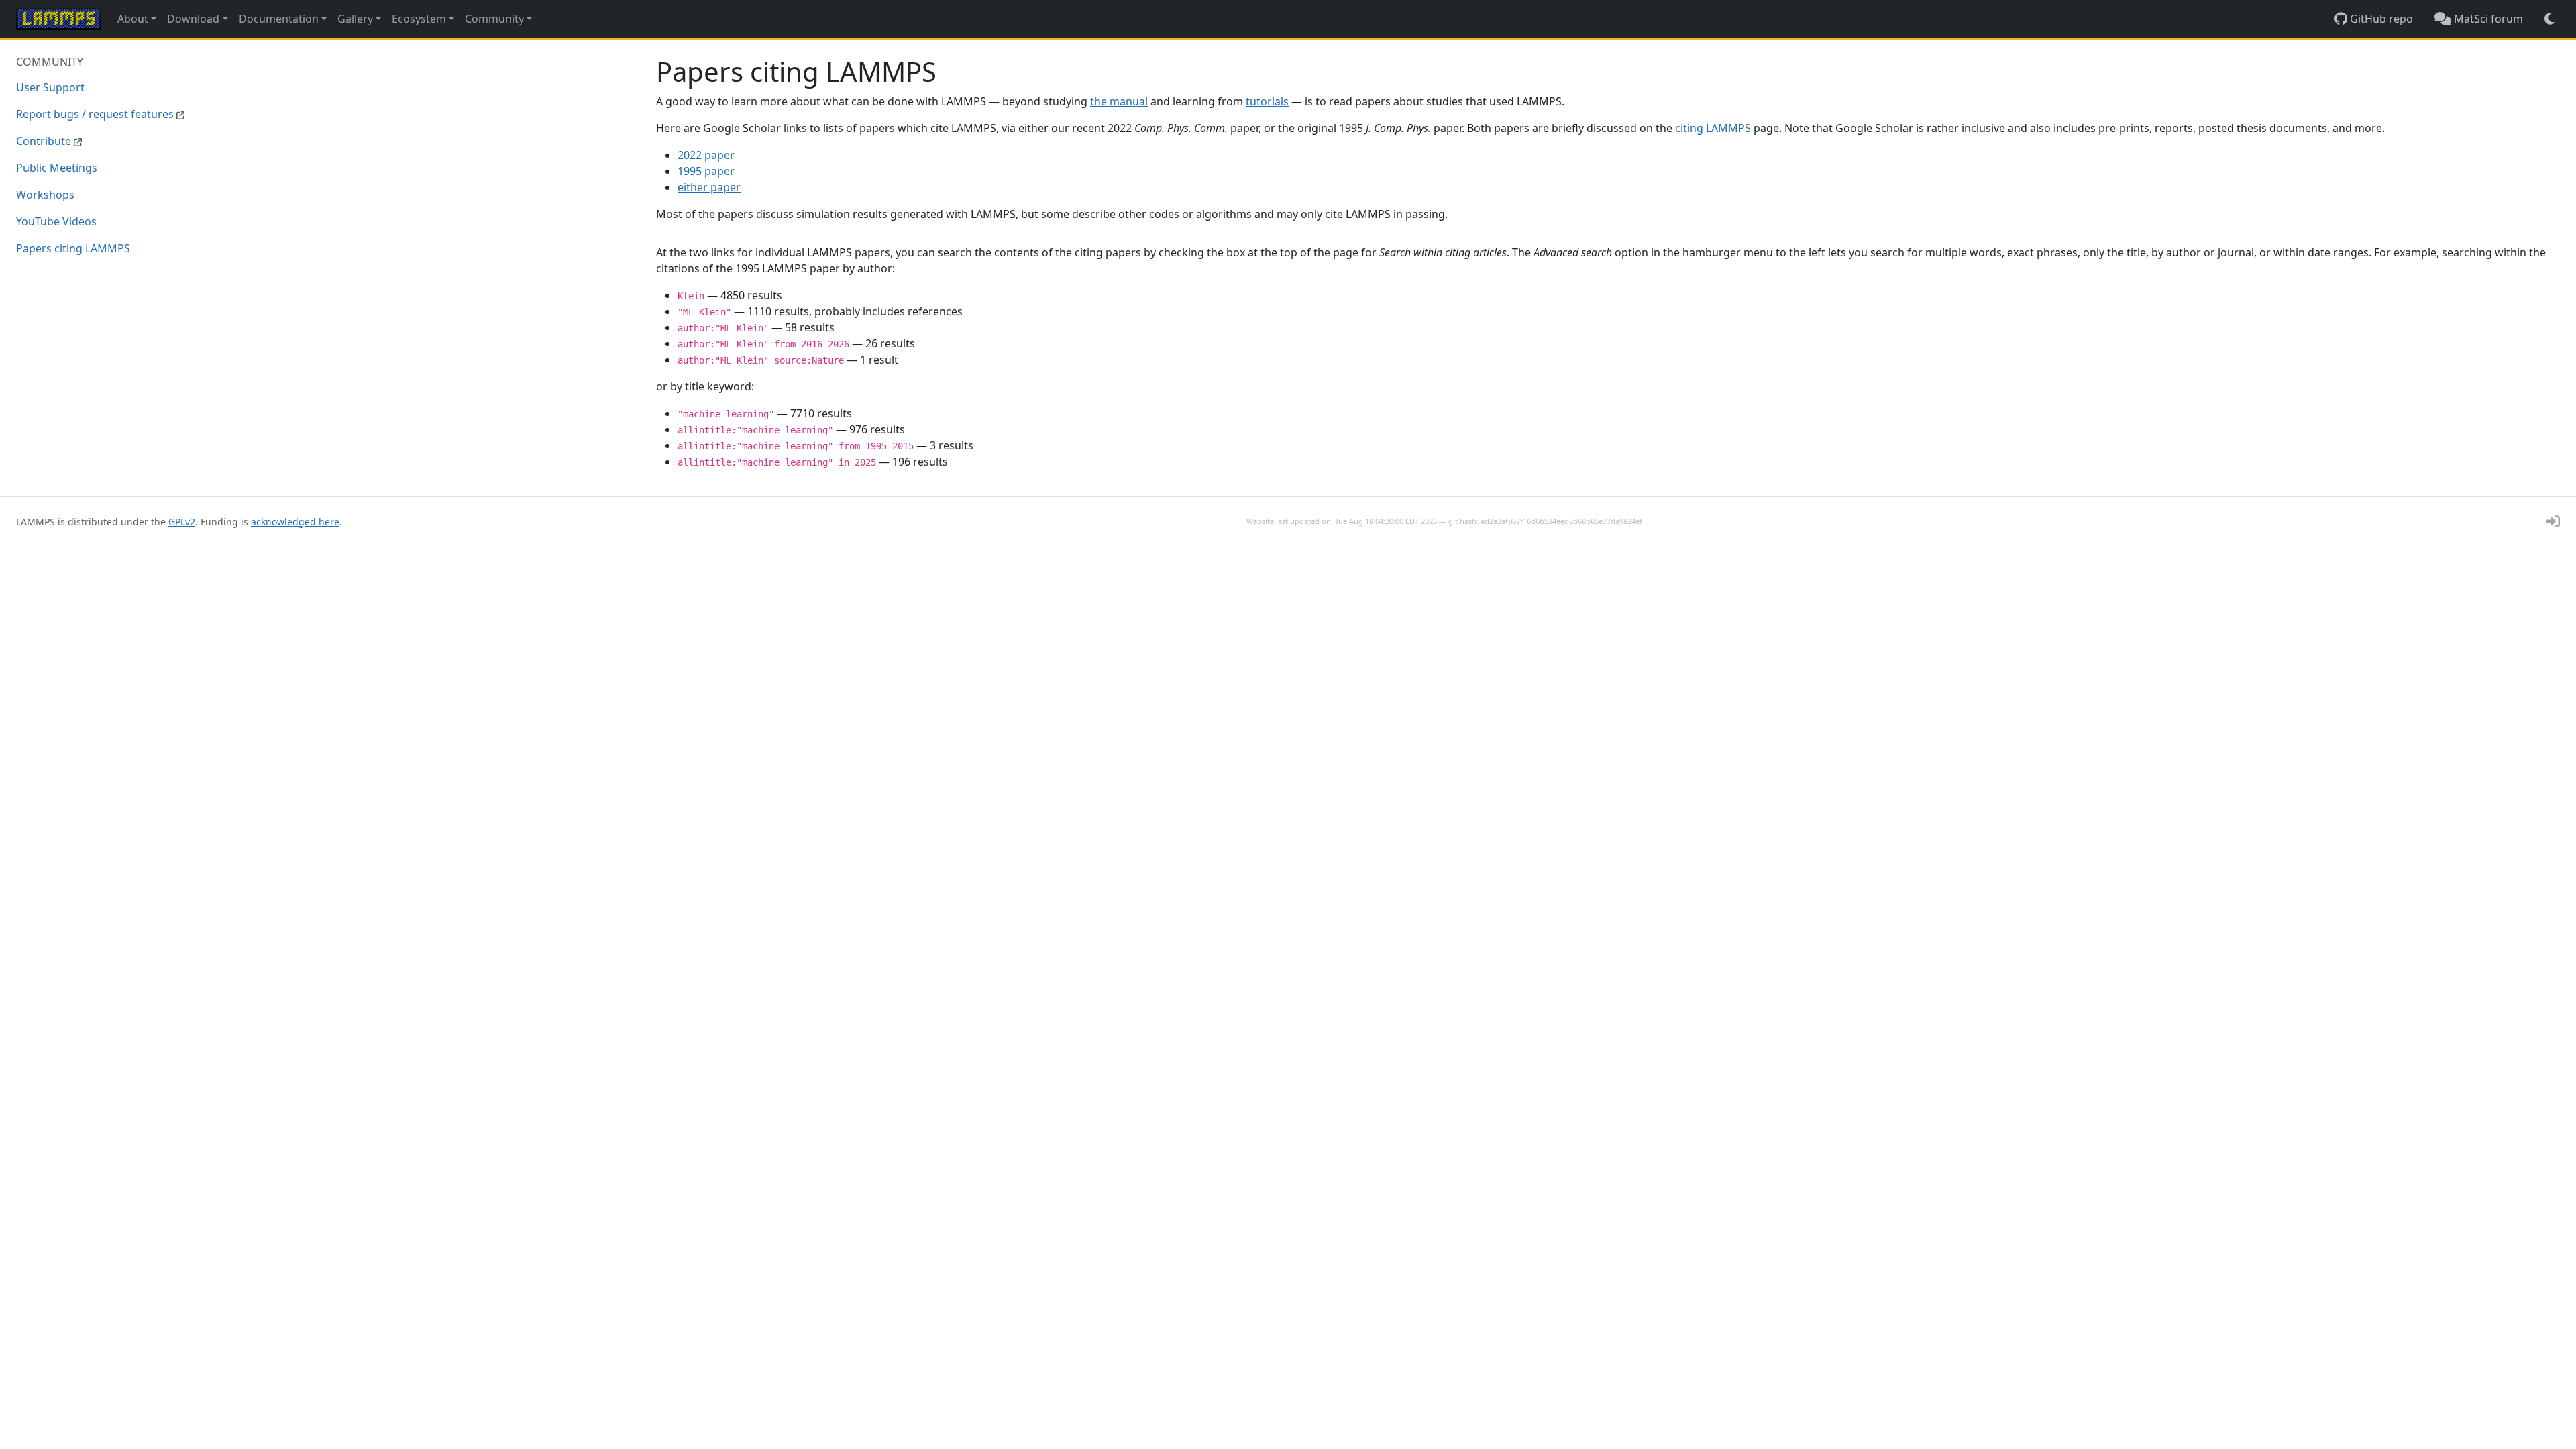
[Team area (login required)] (2553, 521)
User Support (50, 87)
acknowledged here (295, 522)
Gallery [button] (355, 19)
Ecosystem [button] (419, 19)
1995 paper (706, 171)
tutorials (1267, 101)
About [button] (133, 19)
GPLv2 (182, 522)
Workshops (45, 195)
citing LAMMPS (1713, 128)
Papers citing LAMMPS (73, 248)
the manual (1119, 101)
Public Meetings (57, 168)
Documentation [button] (279, 19)
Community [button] (494, 19)
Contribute (45, 141)
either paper (709, 187)
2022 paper (706, 155)
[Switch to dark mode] (2550, 19)
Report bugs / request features (96, 114)
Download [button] (193, 19)
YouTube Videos (56, 221)
